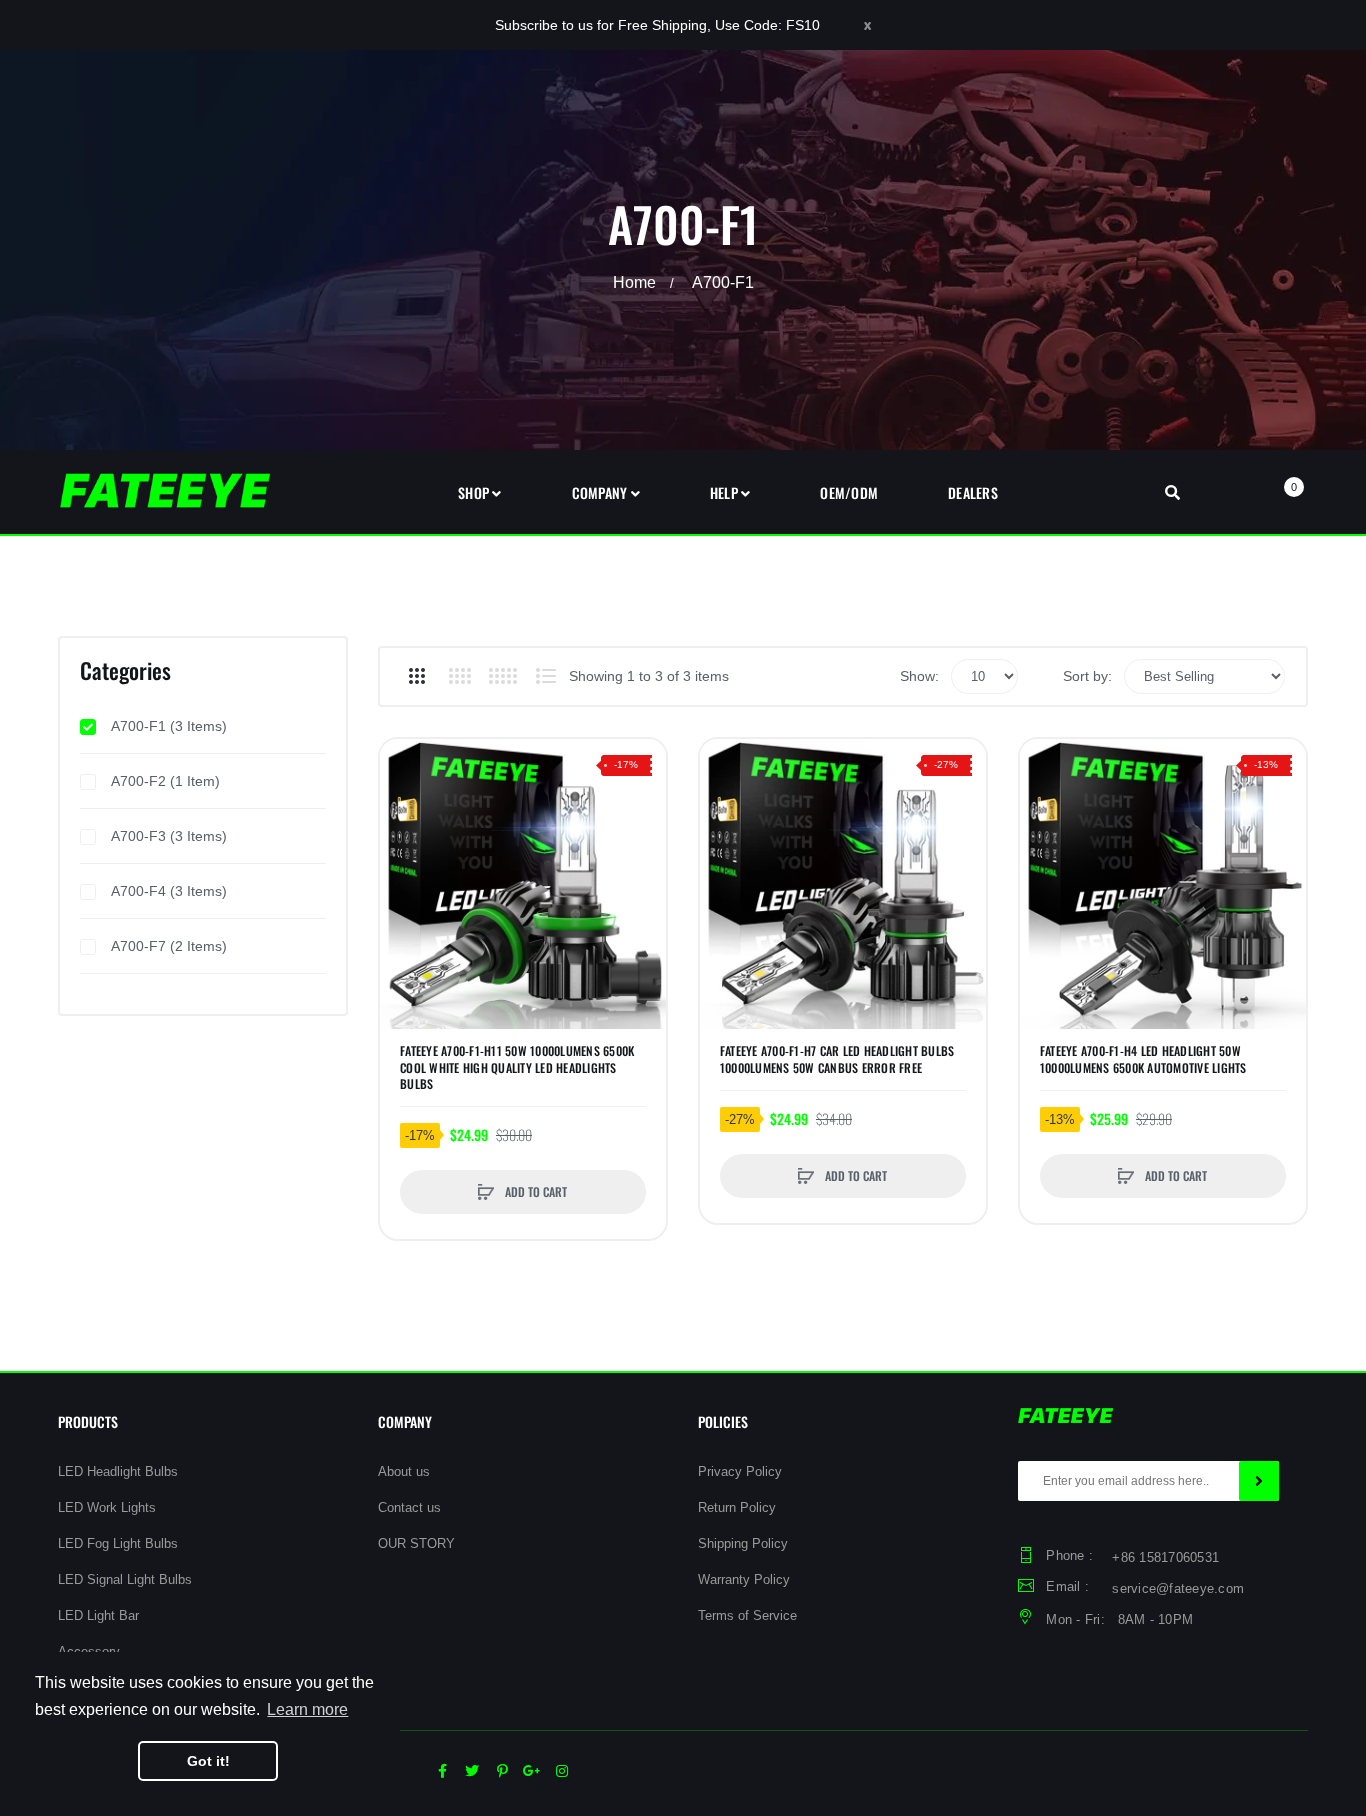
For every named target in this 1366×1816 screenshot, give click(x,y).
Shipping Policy (743, 1543)
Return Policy (737, 1507)
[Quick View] (405, 840)
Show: (919, 676)
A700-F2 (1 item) (165, 781)
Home (634, 282)
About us (404, 1471)
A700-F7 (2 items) (169, 946)
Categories (125, 670)
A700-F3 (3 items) (169, 836)
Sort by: (1087, 676)
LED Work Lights (107, 1507)
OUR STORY (416, 1543)
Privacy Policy (740, 1471)
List (545, 676)
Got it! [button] (208, 1761)
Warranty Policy (744, 1579)
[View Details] (405, 768)
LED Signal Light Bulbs (125, 1579)
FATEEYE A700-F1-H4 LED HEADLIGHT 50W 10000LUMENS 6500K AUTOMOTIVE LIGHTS (1143, 1059)
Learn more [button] (307, 1709)
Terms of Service (747, 1615)
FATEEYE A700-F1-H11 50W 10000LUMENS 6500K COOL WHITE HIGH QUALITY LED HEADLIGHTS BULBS (517, 1067)
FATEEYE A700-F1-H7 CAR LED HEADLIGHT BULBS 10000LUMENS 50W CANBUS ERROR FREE (837, 1059)
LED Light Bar (98, 1615)
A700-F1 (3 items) (169, 726)
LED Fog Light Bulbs (118, 1543)
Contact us (409, 1507)
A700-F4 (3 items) (169, 891)
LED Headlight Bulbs (118, 1471)
